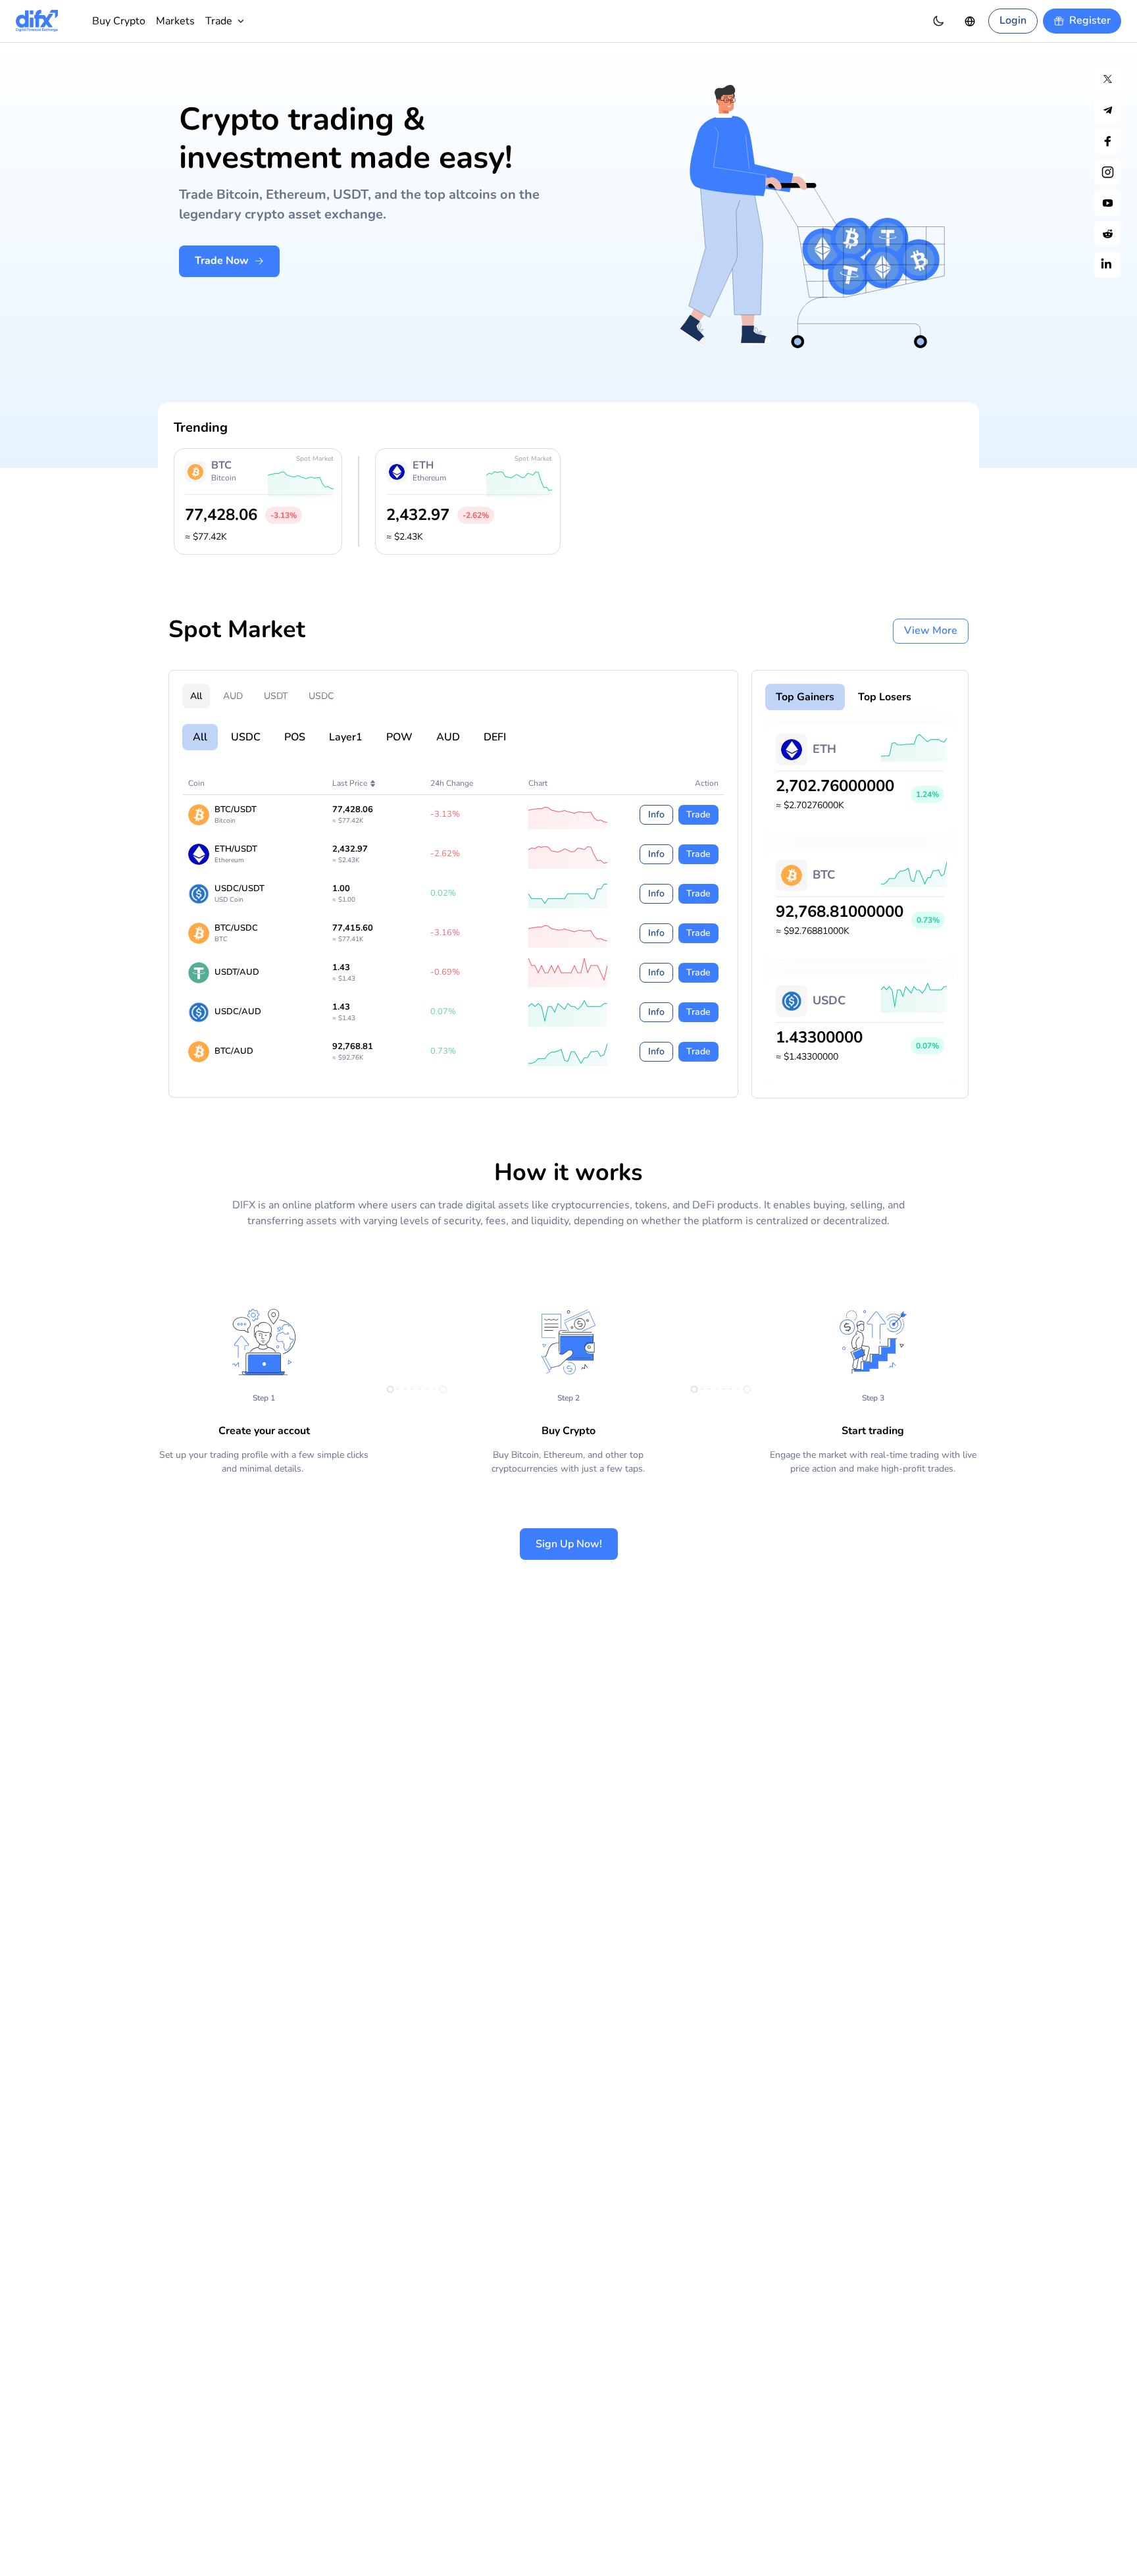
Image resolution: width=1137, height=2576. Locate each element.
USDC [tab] (321, 696)
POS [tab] (295, 737)
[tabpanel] (568, 884)
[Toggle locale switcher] (970, 21)
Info (656, 814)
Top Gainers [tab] (805, 697)
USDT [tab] (276, 696)
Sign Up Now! (569, 1544)
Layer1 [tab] (346, 737)
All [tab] (196, 696)
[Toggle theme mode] (938, 21)
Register (1090, 20)
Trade (698, 814)
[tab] (237, 631)
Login (1013, 20)
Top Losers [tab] (885, 697)
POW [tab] (399, 737)
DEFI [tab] (495, 737)
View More (931, 631)
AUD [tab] (233, 696)
